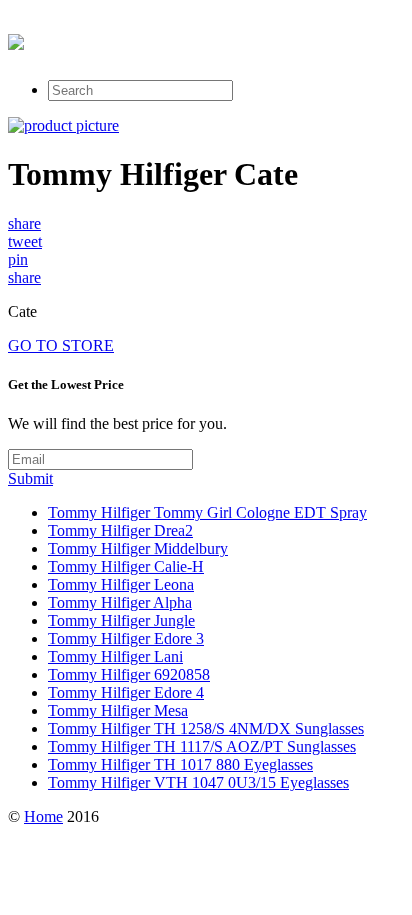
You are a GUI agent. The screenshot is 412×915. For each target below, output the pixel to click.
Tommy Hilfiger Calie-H (126, 566)
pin (18, 259)
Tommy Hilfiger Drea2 (120, 530)
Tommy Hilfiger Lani (115, 656)
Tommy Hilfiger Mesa (118, 710)
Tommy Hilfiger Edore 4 (126, 692)
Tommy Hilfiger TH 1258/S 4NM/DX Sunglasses (206, 728)
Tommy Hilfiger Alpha (120, 602)
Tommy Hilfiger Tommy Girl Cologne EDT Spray (207, 512)
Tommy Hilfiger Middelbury (138, 548)
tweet (25, 241)
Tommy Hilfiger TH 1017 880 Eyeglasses (180, 764)
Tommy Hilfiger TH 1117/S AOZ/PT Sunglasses (202, 746)
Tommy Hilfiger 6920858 (129, 674)
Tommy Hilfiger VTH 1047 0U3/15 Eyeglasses (198, 782)
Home (43, 816)
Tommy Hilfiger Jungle (121, 620)
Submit (30, 478)
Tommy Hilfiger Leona (121, 584)
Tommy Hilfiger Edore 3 (126, 638)
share (24, 223)
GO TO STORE (61, 345)
